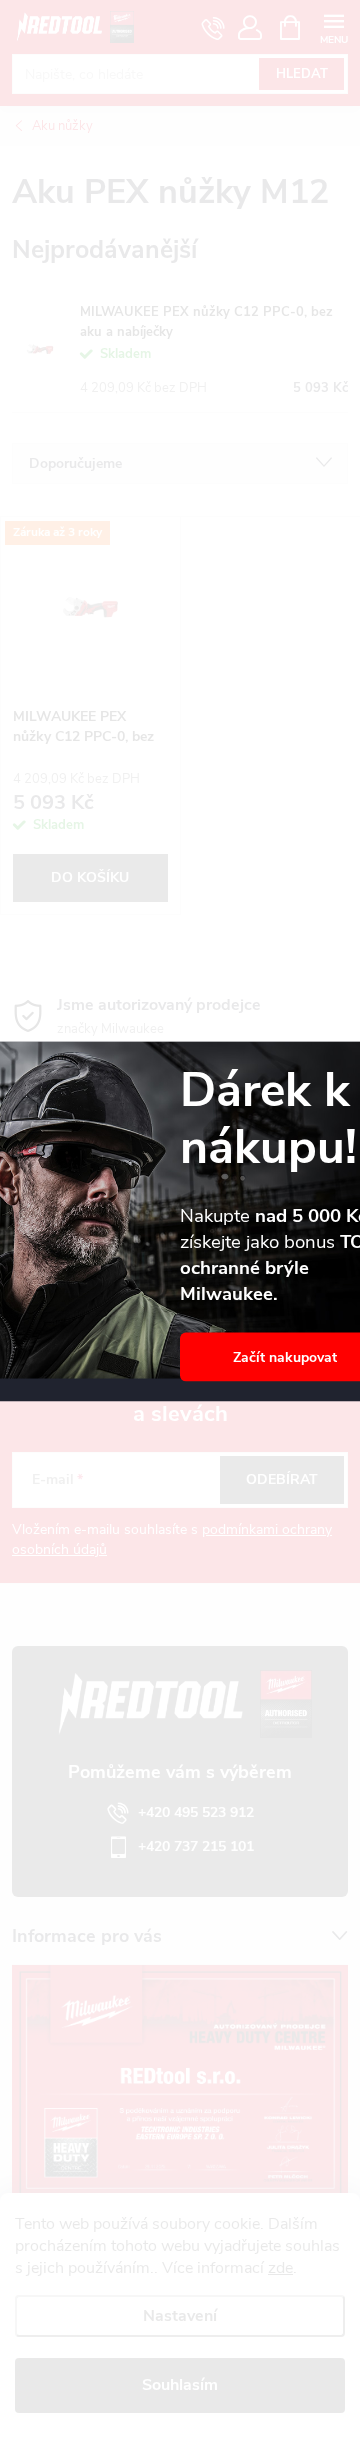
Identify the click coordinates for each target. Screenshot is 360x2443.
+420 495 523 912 (196, 1812)
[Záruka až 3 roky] (90, 607)
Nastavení (180, 2316)
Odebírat (282, 1479)
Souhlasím (180, 2385)
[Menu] (333, 26)
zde (280, 2268)
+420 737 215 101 (196, 1846)
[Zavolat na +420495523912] (213, 28)
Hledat (302, 74)
